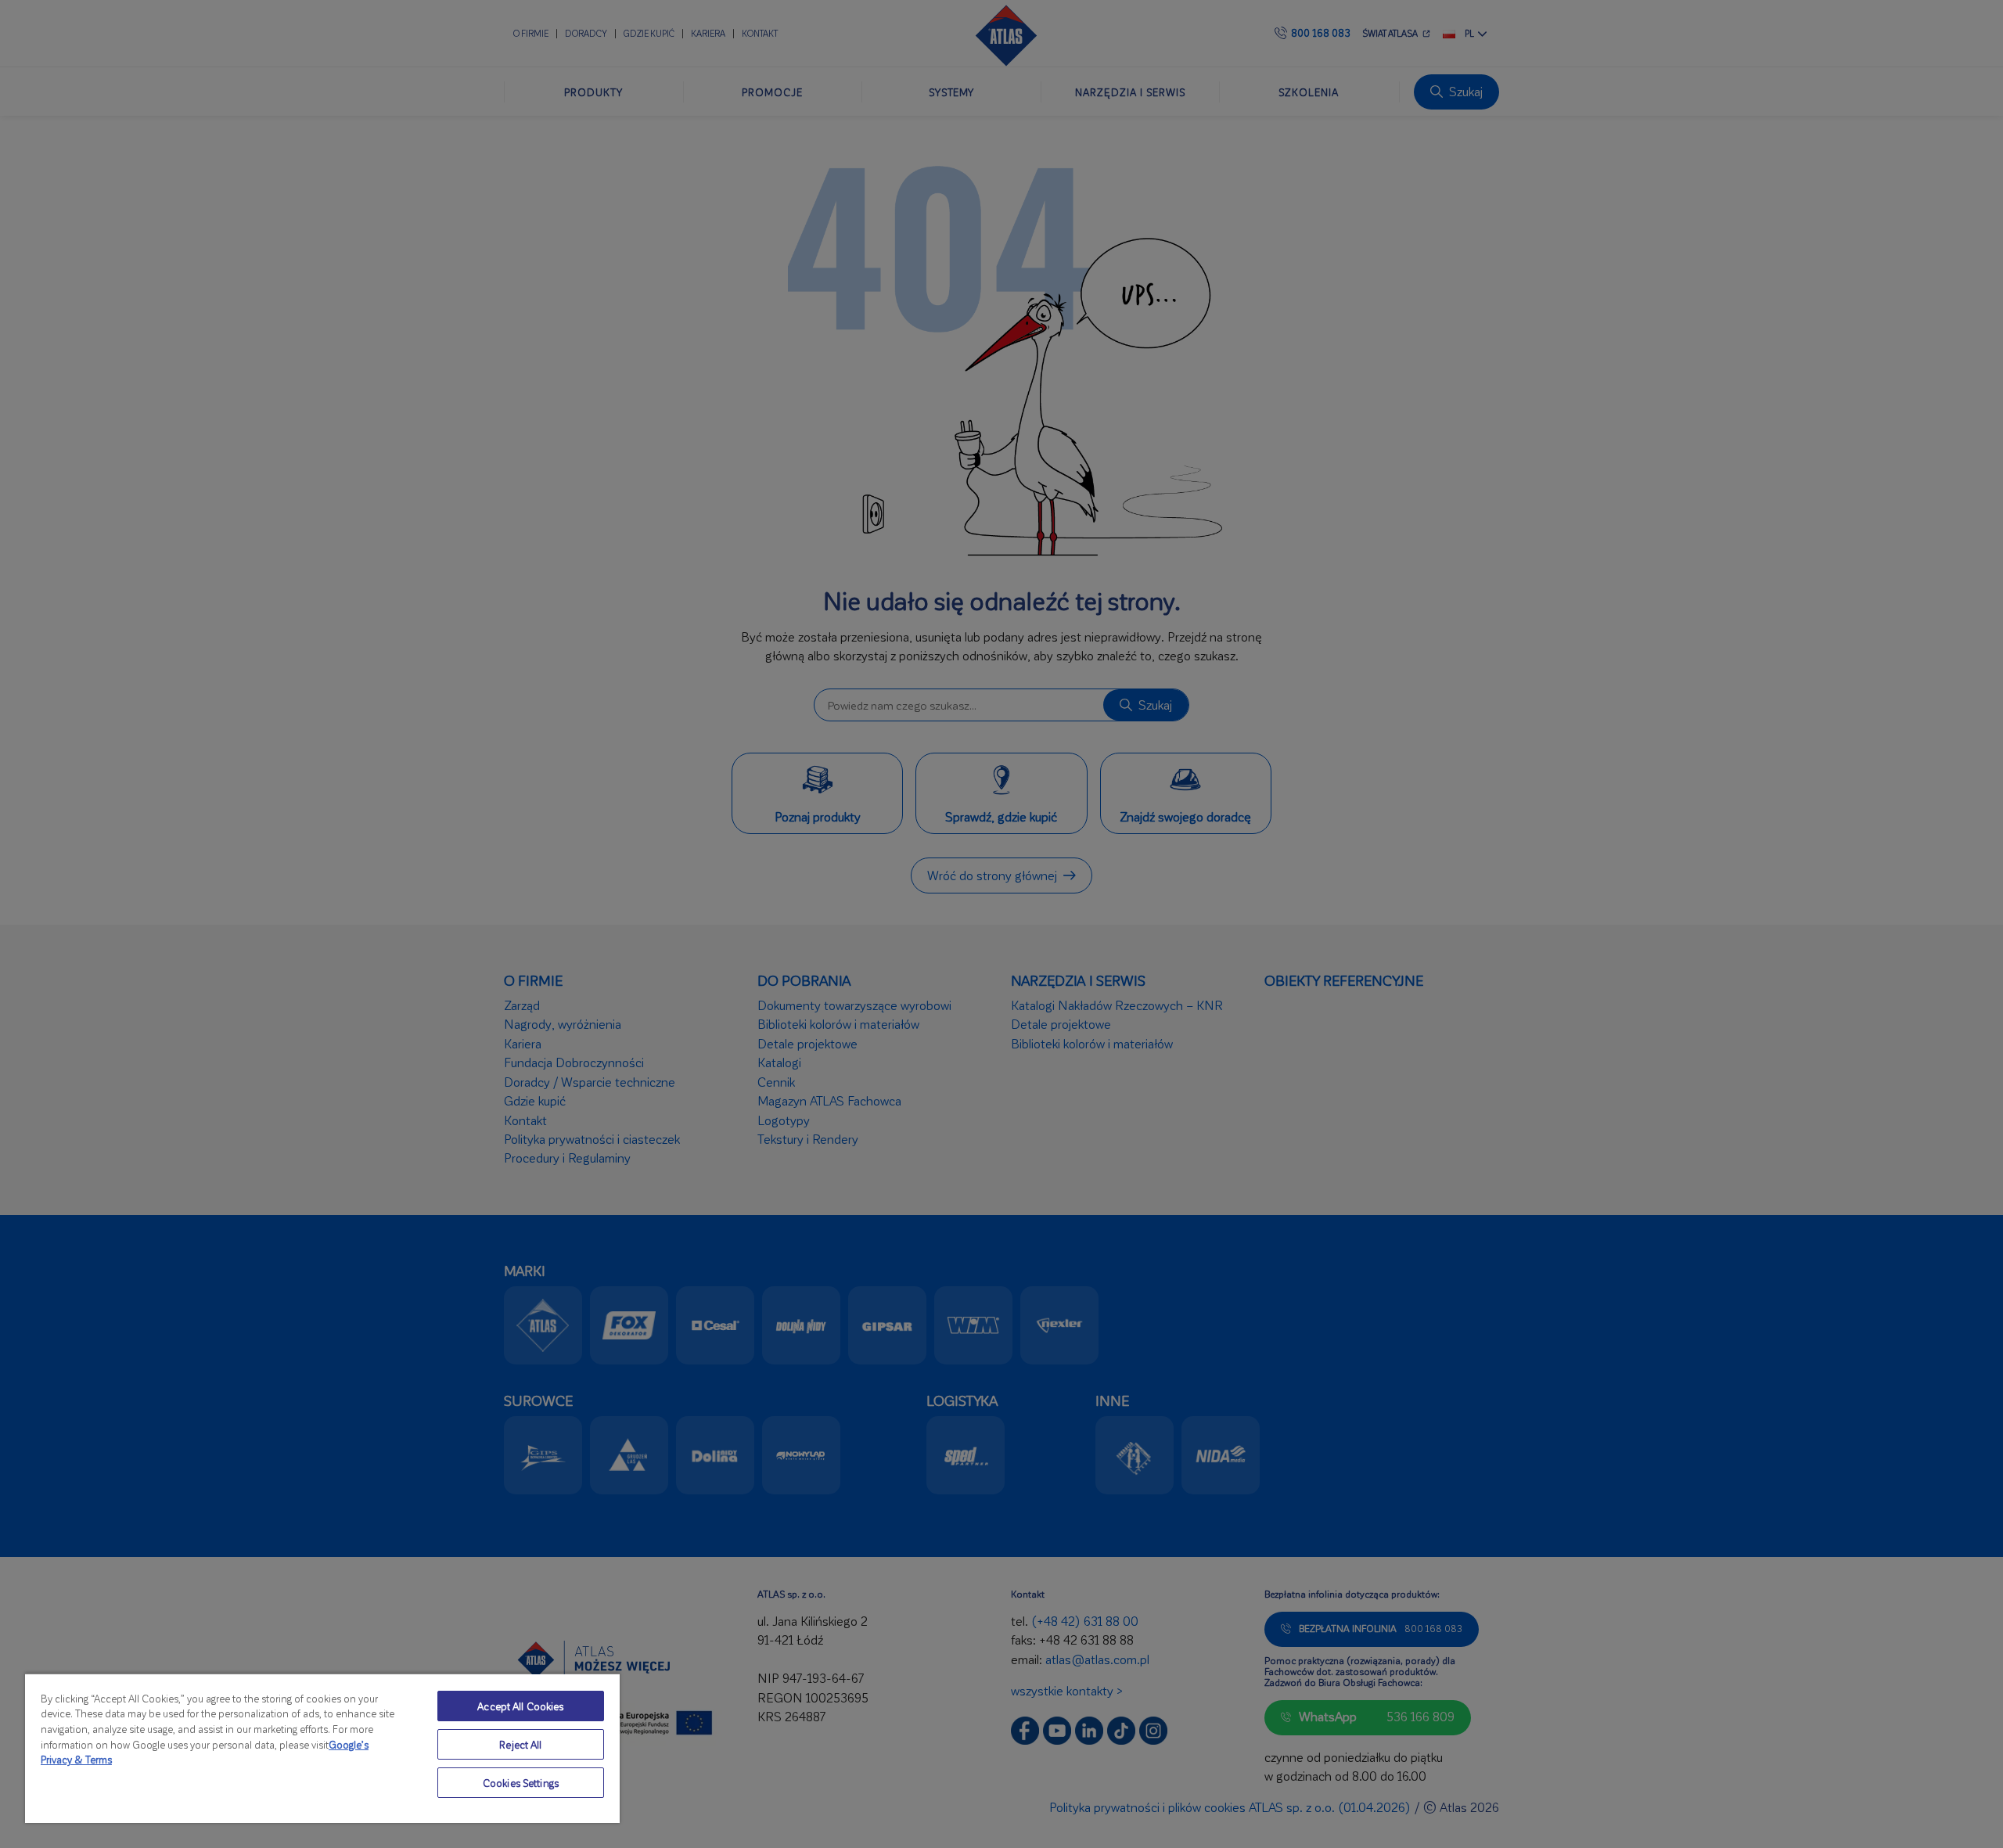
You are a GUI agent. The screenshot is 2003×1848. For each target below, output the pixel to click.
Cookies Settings (521, 1783)
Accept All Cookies (520, 1706)
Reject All (520, 1744)
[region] (322, 1748)
